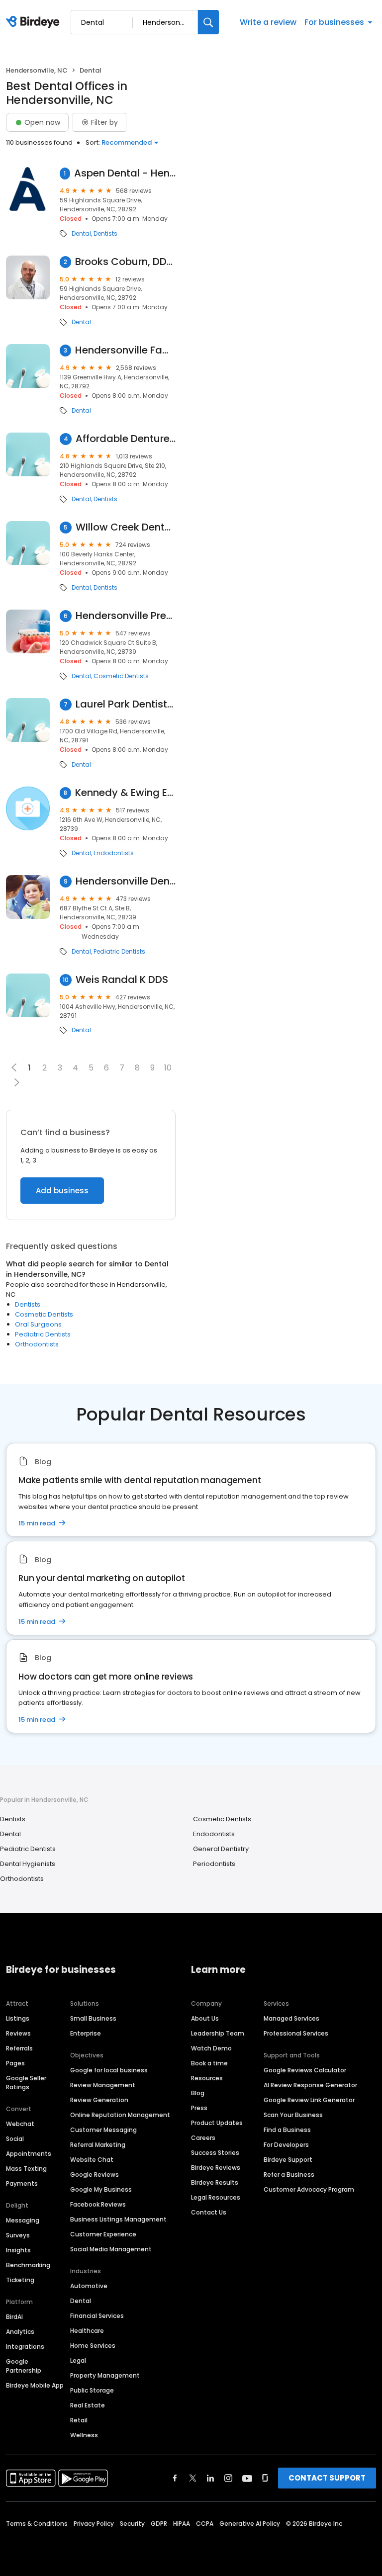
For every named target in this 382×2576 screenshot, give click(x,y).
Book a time (209, 2063)
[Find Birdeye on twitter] (193, 2478)
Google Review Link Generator (309, 2100)
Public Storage (92, 2390)
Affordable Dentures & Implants (126, 439)
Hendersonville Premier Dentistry (126, 616)
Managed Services (291, 2018)
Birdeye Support (288, 2160)
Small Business (93, 2018)
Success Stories (215, 2153)
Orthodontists (37, 1344)
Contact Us (209, 2212)
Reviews (18, 2033)
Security (132, 2524)
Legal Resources (216, 2197)
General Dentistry (221, 1849)
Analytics (20, 2332)
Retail (79, 2420)
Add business (62, 1191)
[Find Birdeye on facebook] (175, 2478)
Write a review (268, 22)
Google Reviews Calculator (305, 2070)
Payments (22, 2183)
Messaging (23, 2220)
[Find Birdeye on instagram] (228, 2478)
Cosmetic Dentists (121, 676)
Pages (15, 2063)
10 (168, 1068)
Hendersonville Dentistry (126, 881)
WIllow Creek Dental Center (126, 527)
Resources (207, 2078)
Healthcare (87, 2331)
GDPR (159, 2524)
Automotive (89, 2286)
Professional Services (296, 2033)
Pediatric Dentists (119, 952)
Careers (203, 2138)
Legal (78, 2360)
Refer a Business (289, 2175)
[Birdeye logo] (35, 22)
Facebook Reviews (98, 2204)
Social (15, 2139)
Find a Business (287, 2130)
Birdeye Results (215, 2182)
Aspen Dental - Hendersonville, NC (125, 173)
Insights (18, 2250)
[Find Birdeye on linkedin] (210, 2478)
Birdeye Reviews (216, 2168)
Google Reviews (95, 2175)
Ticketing (20, 2280)
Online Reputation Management (120, 2115)
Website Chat (92, 2160)
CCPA (205, 2524)
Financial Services (97, 2316)
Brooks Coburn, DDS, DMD (125, 262)
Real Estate (88, 2405)
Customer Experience (103, 2234)
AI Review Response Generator (310, 2085)
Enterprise (86, 2033)
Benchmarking (28, 2265)
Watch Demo (211, 2048)
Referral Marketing (98, 2145)
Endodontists (114, 853)
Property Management (105, 2375)
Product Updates (217, 2123)
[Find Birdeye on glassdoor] (265, 2478)
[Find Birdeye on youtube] (247, 2478)
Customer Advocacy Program (309, 2189)
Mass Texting (26, 2169)
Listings (18, 2018)
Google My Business (101, 2189)
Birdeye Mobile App (35, 2385)
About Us (205, 2018)
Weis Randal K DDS (122, 980)
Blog (198, 2093)
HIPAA (182, 2524)
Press (199, 2108)
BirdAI (14, 2317)
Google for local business (109, 2070)
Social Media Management (111, 2249)
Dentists (105, 234)
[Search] (208, 22)
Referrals (19, 2048)
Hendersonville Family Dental (125, 350)
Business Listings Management (118, 2219)
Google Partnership (24, 2366)
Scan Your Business (293, 2115)
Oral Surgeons (38, 1324)
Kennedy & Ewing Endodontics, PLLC (125, 793)
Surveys (18, 2235)
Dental (81, 234)
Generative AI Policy (250, 2524)
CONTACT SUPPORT (327, 2478)
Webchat (20, 2124)
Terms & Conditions (37, 2524)
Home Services (93, 2346)
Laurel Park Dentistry (126, 704)
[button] (17, 1082)
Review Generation (99, 2100)
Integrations (25, 2347)
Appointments (29, 2154)
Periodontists (214, 1864)
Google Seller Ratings (26, 2083)
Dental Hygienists (28, 1864)
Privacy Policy (94, 2524)
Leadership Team (218, 2033)
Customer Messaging (103, 2130)
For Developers (286, 2145)
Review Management (103, 2085)
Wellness (84, 2435)
